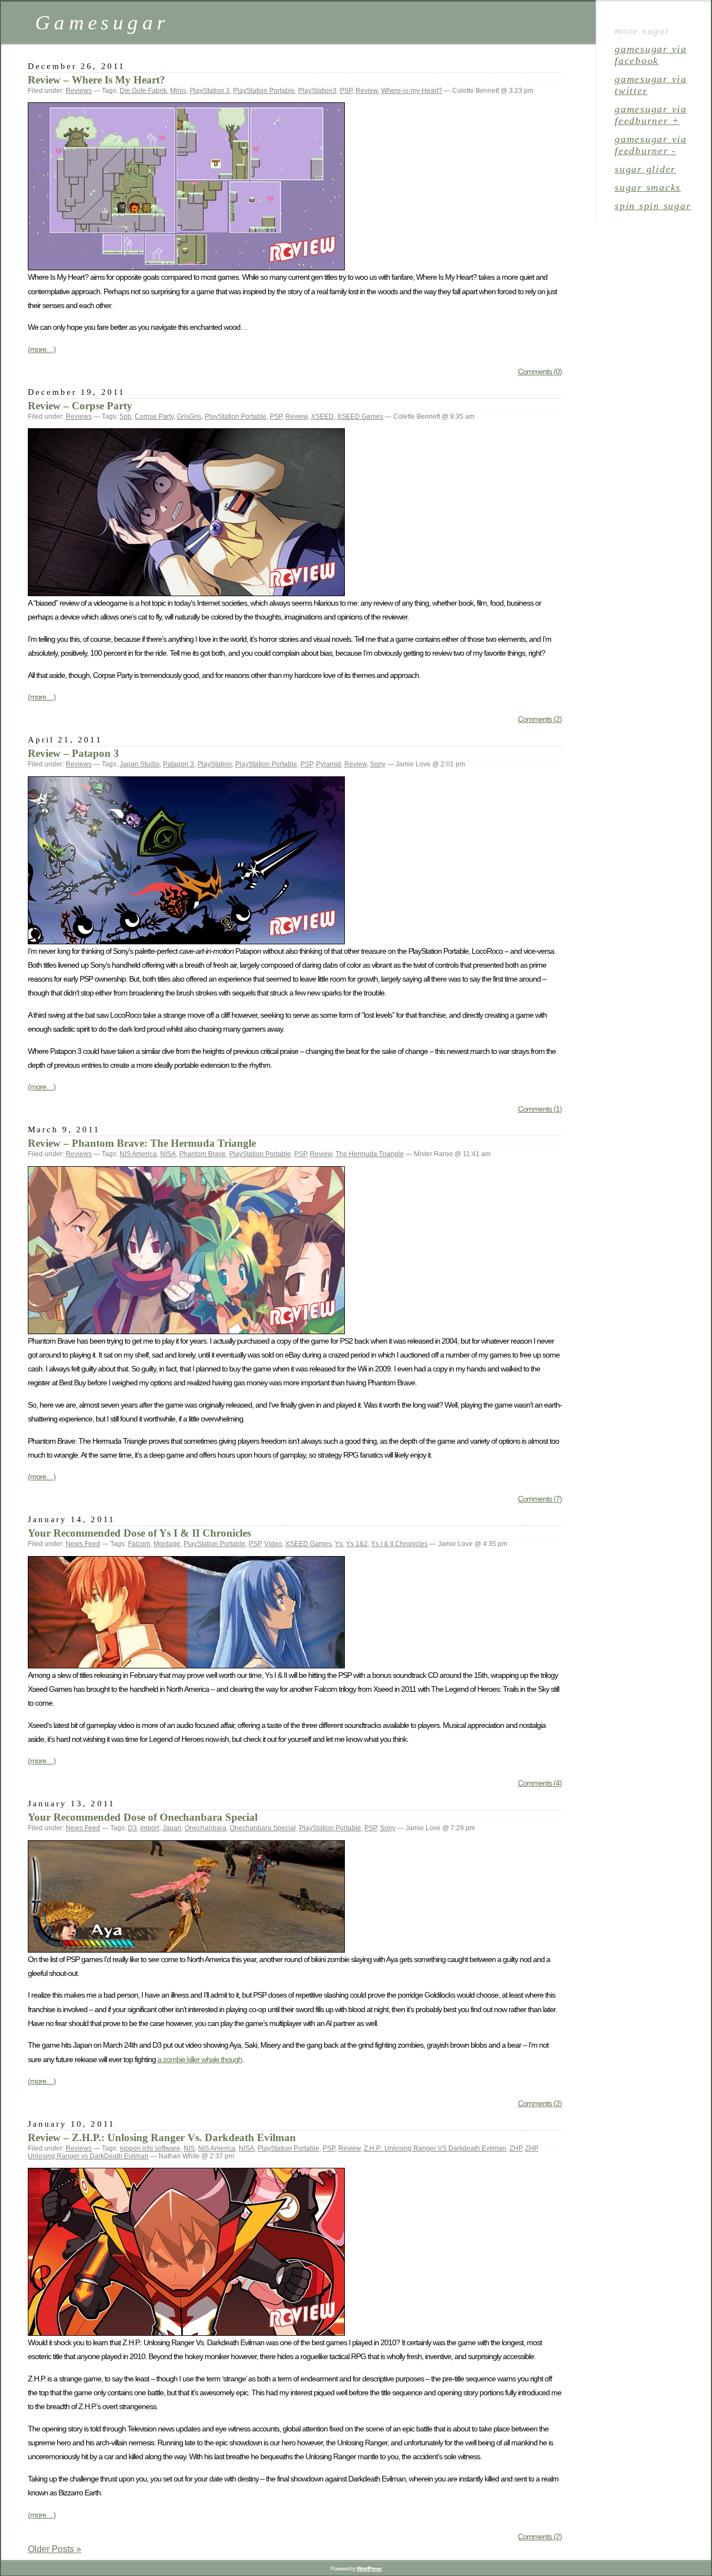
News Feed (83, 1544)
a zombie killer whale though (200, 2059)
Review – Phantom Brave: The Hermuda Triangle (142, 1143)
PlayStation (215, 764)
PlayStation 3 (210, 91)
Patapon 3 (179, 764)
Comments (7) (540, 1499)
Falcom (139, 1544)
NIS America (138, 1154)
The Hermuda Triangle (370, 1154)
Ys (339, 1544)
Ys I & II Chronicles (399, 1544)
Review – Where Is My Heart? (97, 80)
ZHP (516, 2148)
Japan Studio (140, 764)
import (150, 1828)
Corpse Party (154, 417)
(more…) (42, 349)
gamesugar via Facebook (651, 55)
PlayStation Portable (264, 91)
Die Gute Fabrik (143, 91)
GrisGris (189, 417)
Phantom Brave (202, 1154)
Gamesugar (102, 23)
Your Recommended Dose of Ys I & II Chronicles (139, 1533)
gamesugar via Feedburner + (651, 115)
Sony (378, 764)
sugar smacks (648, 187)
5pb (125, 417)
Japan (172, 1828)
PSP (346, 91)
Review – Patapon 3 (73, 753)
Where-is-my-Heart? (412, 91)
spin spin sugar (653, 206)
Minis (178, 91)
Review (367, 91)
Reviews (79, 91)
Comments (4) (540, 1783)
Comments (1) (540, 1109)
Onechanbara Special (263, 1828)
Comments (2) (540, 719)
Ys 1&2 (357, 1544)
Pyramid (328, 764)
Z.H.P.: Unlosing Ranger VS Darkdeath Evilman (435, 2148)
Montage (167, 1544)
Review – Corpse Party (80, 406)
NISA (168, 1154)
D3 (132, 1828)
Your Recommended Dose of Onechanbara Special (143, 1817)
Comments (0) (540, 371)
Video (273, 1544)
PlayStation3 (317, 91)
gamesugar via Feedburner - (651, 145)
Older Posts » (55, 2549)
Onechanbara (206, 1828)
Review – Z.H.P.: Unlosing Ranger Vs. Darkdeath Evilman (162, 2137)
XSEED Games (360, 417)
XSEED (322, 417)
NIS (189, 2148)
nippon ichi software (150, 2148)
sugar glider (645, 169)
